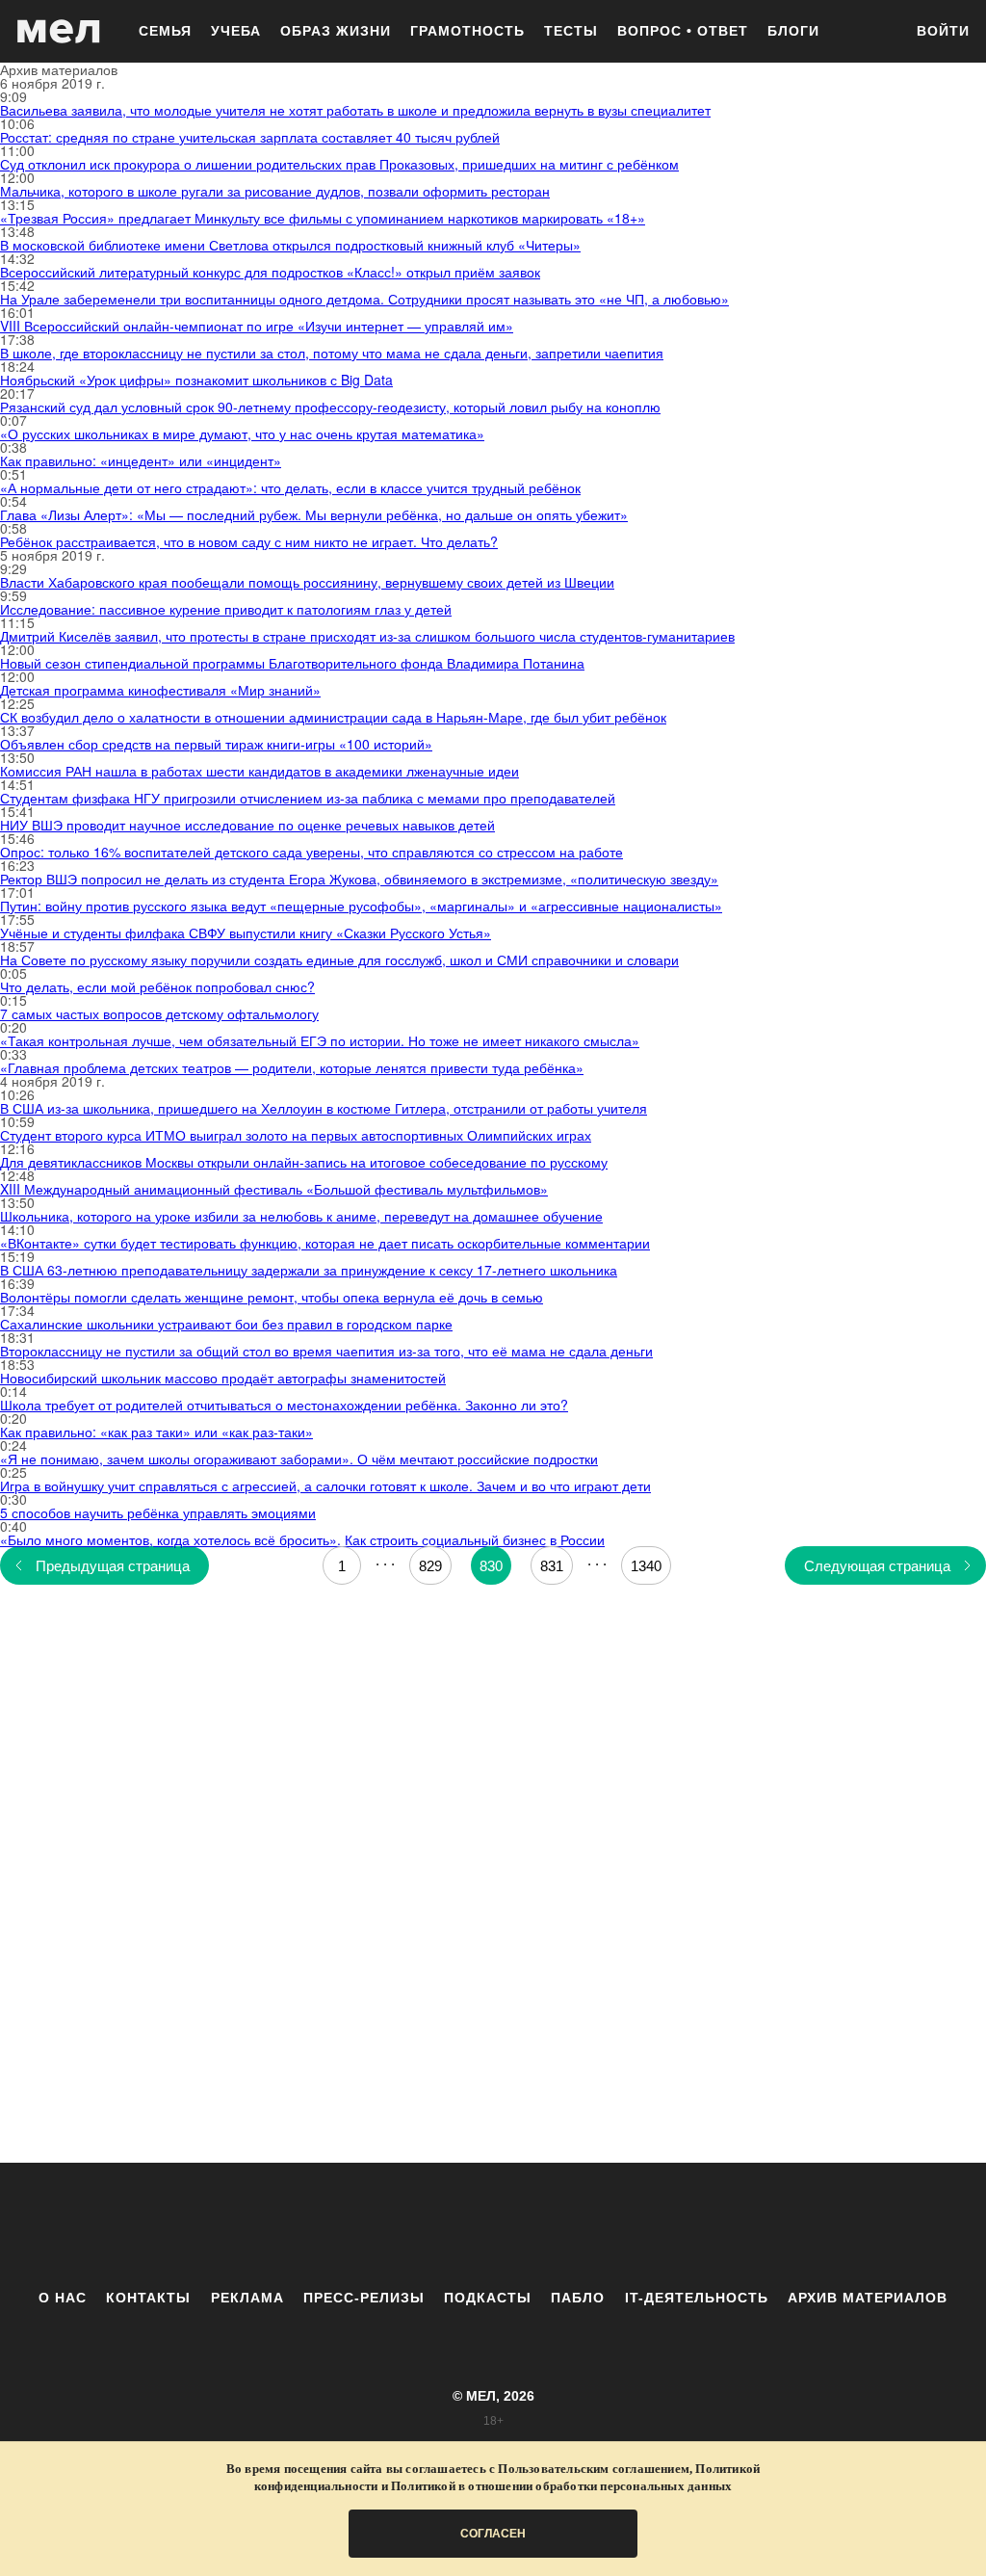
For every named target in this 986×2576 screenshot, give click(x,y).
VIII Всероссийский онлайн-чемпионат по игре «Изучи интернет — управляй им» (257, 326)
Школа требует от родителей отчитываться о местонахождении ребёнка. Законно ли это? (284, 1405)
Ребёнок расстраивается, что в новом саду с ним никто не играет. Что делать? (249, 541)
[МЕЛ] (59, 31)
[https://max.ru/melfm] (652, 2225)
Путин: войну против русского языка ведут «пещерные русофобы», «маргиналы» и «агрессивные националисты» (361, 906)
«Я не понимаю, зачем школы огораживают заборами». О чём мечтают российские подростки (299, 1459)
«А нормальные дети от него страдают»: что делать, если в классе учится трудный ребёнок (290, 487)
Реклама (247, 2298)
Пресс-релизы (364, 2298)
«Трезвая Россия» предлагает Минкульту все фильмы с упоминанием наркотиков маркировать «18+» (323, 218)
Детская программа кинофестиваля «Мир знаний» (160, 690)
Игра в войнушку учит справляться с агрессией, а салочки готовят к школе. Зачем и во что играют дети (325, 1485)
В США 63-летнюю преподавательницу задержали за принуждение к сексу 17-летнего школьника (309, 1270)
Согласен (493, 2534)
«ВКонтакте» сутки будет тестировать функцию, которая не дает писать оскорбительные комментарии (325, 1243)
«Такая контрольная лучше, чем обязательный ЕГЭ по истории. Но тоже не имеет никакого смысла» (320, 1040)
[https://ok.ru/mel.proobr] (599, 2225)
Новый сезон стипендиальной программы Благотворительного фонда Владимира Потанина (292, 663)
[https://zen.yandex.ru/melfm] (387, 2225)
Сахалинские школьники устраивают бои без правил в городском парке (226, 1324)
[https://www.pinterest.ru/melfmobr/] (546, 2225)
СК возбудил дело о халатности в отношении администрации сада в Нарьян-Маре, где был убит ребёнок (333, 717)
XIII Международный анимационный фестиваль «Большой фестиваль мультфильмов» (274, 1189)
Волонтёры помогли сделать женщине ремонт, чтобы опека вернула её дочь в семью (272, 1297)
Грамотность (467, 31)
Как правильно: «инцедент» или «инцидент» (141, 460)
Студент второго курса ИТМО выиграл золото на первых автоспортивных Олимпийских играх (296, 1135)
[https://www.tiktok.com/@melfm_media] (493, 2225)
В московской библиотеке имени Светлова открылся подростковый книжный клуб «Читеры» (290, 245)
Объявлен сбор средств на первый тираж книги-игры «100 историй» (216, 744)
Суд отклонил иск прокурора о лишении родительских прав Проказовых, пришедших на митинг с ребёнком (339, 164)
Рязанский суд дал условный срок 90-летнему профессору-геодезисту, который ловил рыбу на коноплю (330, 407)
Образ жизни (336, 31)
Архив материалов (868, 2298)
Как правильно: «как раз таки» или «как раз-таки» (156, 1432)
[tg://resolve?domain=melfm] (334, 2225)
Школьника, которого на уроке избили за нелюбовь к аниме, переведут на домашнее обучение (301, 1216)
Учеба (236, 31)
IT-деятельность (697, 2298)
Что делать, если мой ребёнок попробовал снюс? (157, 986)
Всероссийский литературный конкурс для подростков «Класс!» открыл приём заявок (270, 272)
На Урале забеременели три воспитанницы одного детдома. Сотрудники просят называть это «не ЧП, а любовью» (364, 299)
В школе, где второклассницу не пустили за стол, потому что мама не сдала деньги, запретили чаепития (332, 353)
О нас (63, 2298)
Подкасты (488, 2298)
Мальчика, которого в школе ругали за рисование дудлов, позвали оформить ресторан (275, 191)
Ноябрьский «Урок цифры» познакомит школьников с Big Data (196, 380)
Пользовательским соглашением (594, 2469)
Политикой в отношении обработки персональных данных (561, 2486)
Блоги (793, 31)
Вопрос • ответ (683, 31)
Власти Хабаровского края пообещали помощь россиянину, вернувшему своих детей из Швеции (307, 582)
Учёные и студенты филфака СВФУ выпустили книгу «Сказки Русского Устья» (246, 933)
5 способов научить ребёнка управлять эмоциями (158, 1512)
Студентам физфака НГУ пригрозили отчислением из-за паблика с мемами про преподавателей (308, 798)
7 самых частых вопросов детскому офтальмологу (159, 1013)
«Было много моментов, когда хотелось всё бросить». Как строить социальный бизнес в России (302, 1539)
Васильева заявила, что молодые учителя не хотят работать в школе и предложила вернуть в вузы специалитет (355, 110)
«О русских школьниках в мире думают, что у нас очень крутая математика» (242, 434)
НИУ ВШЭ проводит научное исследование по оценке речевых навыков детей (247, 825)
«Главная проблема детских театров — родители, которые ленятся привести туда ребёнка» (292, 1067)
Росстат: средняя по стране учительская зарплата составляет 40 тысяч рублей (250, 137)
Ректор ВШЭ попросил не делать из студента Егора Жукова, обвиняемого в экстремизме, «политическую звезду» (359, 879)
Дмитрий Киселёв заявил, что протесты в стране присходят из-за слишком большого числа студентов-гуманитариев (367, 636)
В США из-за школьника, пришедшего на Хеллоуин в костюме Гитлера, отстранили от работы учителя (324, 1108)
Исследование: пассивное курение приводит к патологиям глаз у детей (226, 609)
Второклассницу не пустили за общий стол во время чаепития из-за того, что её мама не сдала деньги (326, 1351)
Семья (165, 31)
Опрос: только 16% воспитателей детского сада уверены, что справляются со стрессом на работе (311, 852)
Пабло (578, 2298)
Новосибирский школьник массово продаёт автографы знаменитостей (223, 1378)
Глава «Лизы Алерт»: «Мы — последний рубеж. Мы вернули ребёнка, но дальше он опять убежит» (314, 514)
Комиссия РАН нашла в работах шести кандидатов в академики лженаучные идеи (259, 771)
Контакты (148, 2298)
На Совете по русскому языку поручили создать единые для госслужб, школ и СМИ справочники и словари (339, 959)
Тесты (571, 31)
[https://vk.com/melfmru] (440, 2225)
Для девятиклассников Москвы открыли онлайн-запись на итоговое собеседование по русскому (304, 1162)
